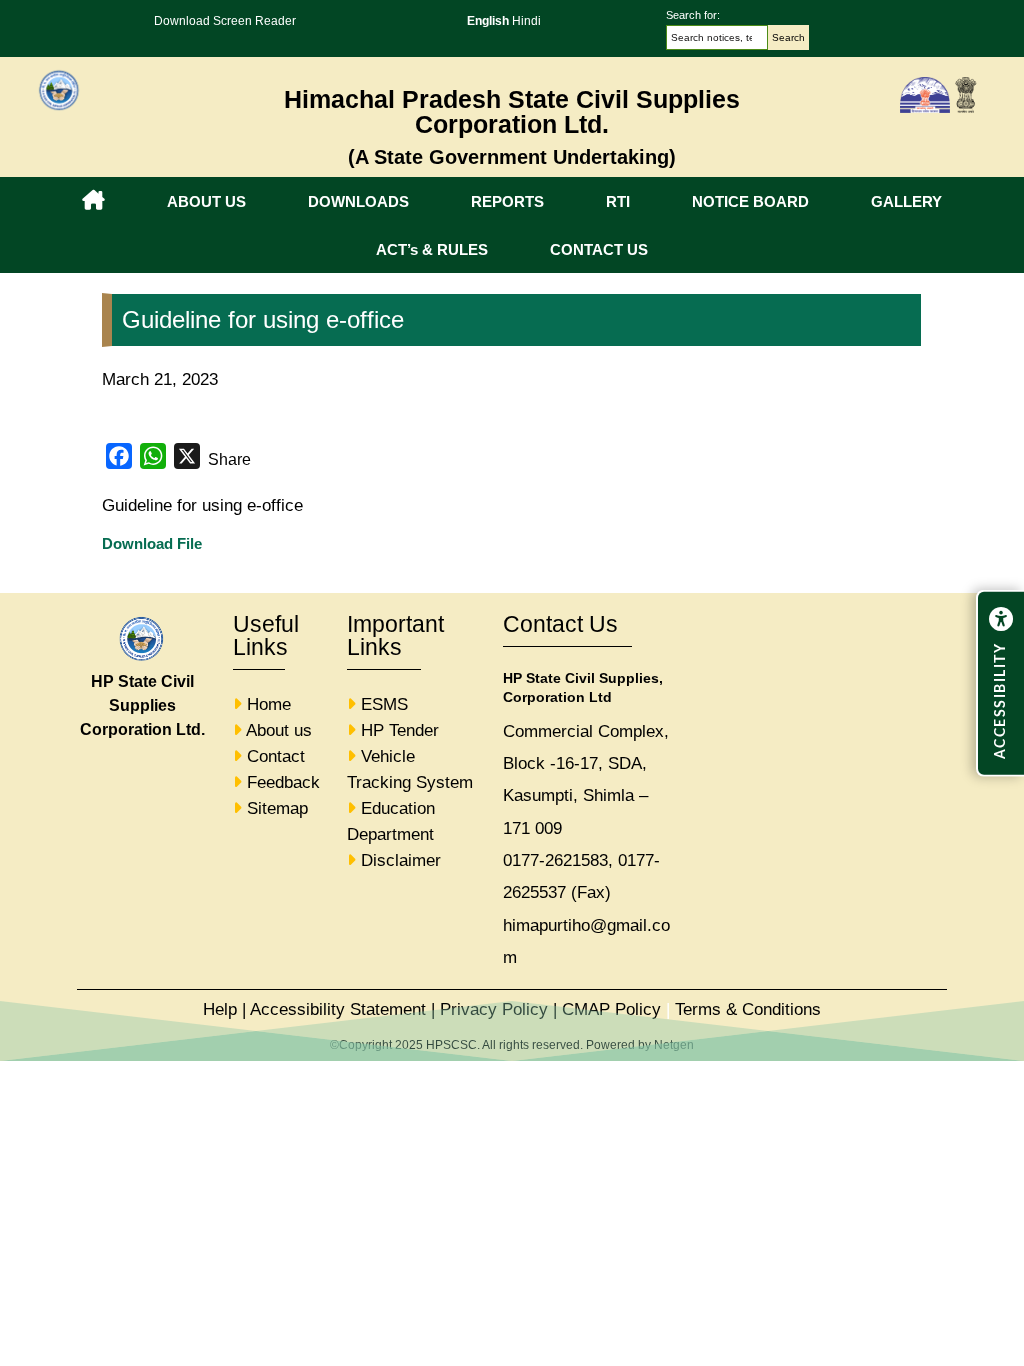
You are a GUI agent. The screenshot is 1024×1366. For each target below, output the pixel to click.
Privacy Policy (494, 1009)
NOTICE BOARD (750, 201)
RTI (618, 201)
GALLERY (906, 201)
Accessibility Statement (338, 1009)
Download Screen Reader (225, 21)
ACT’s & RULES (432, 249)
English (488, 21)
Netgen (674, 1045)
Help (220, 1009)
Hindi (526, 21)
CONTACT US (599, 249)
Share (229, 459)
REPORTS (507, 201)
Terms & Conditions (748, 1009)
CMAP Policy (611, 1009)
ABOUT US (206, 201)
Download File (152, 543)
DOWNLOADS (358, 201)
